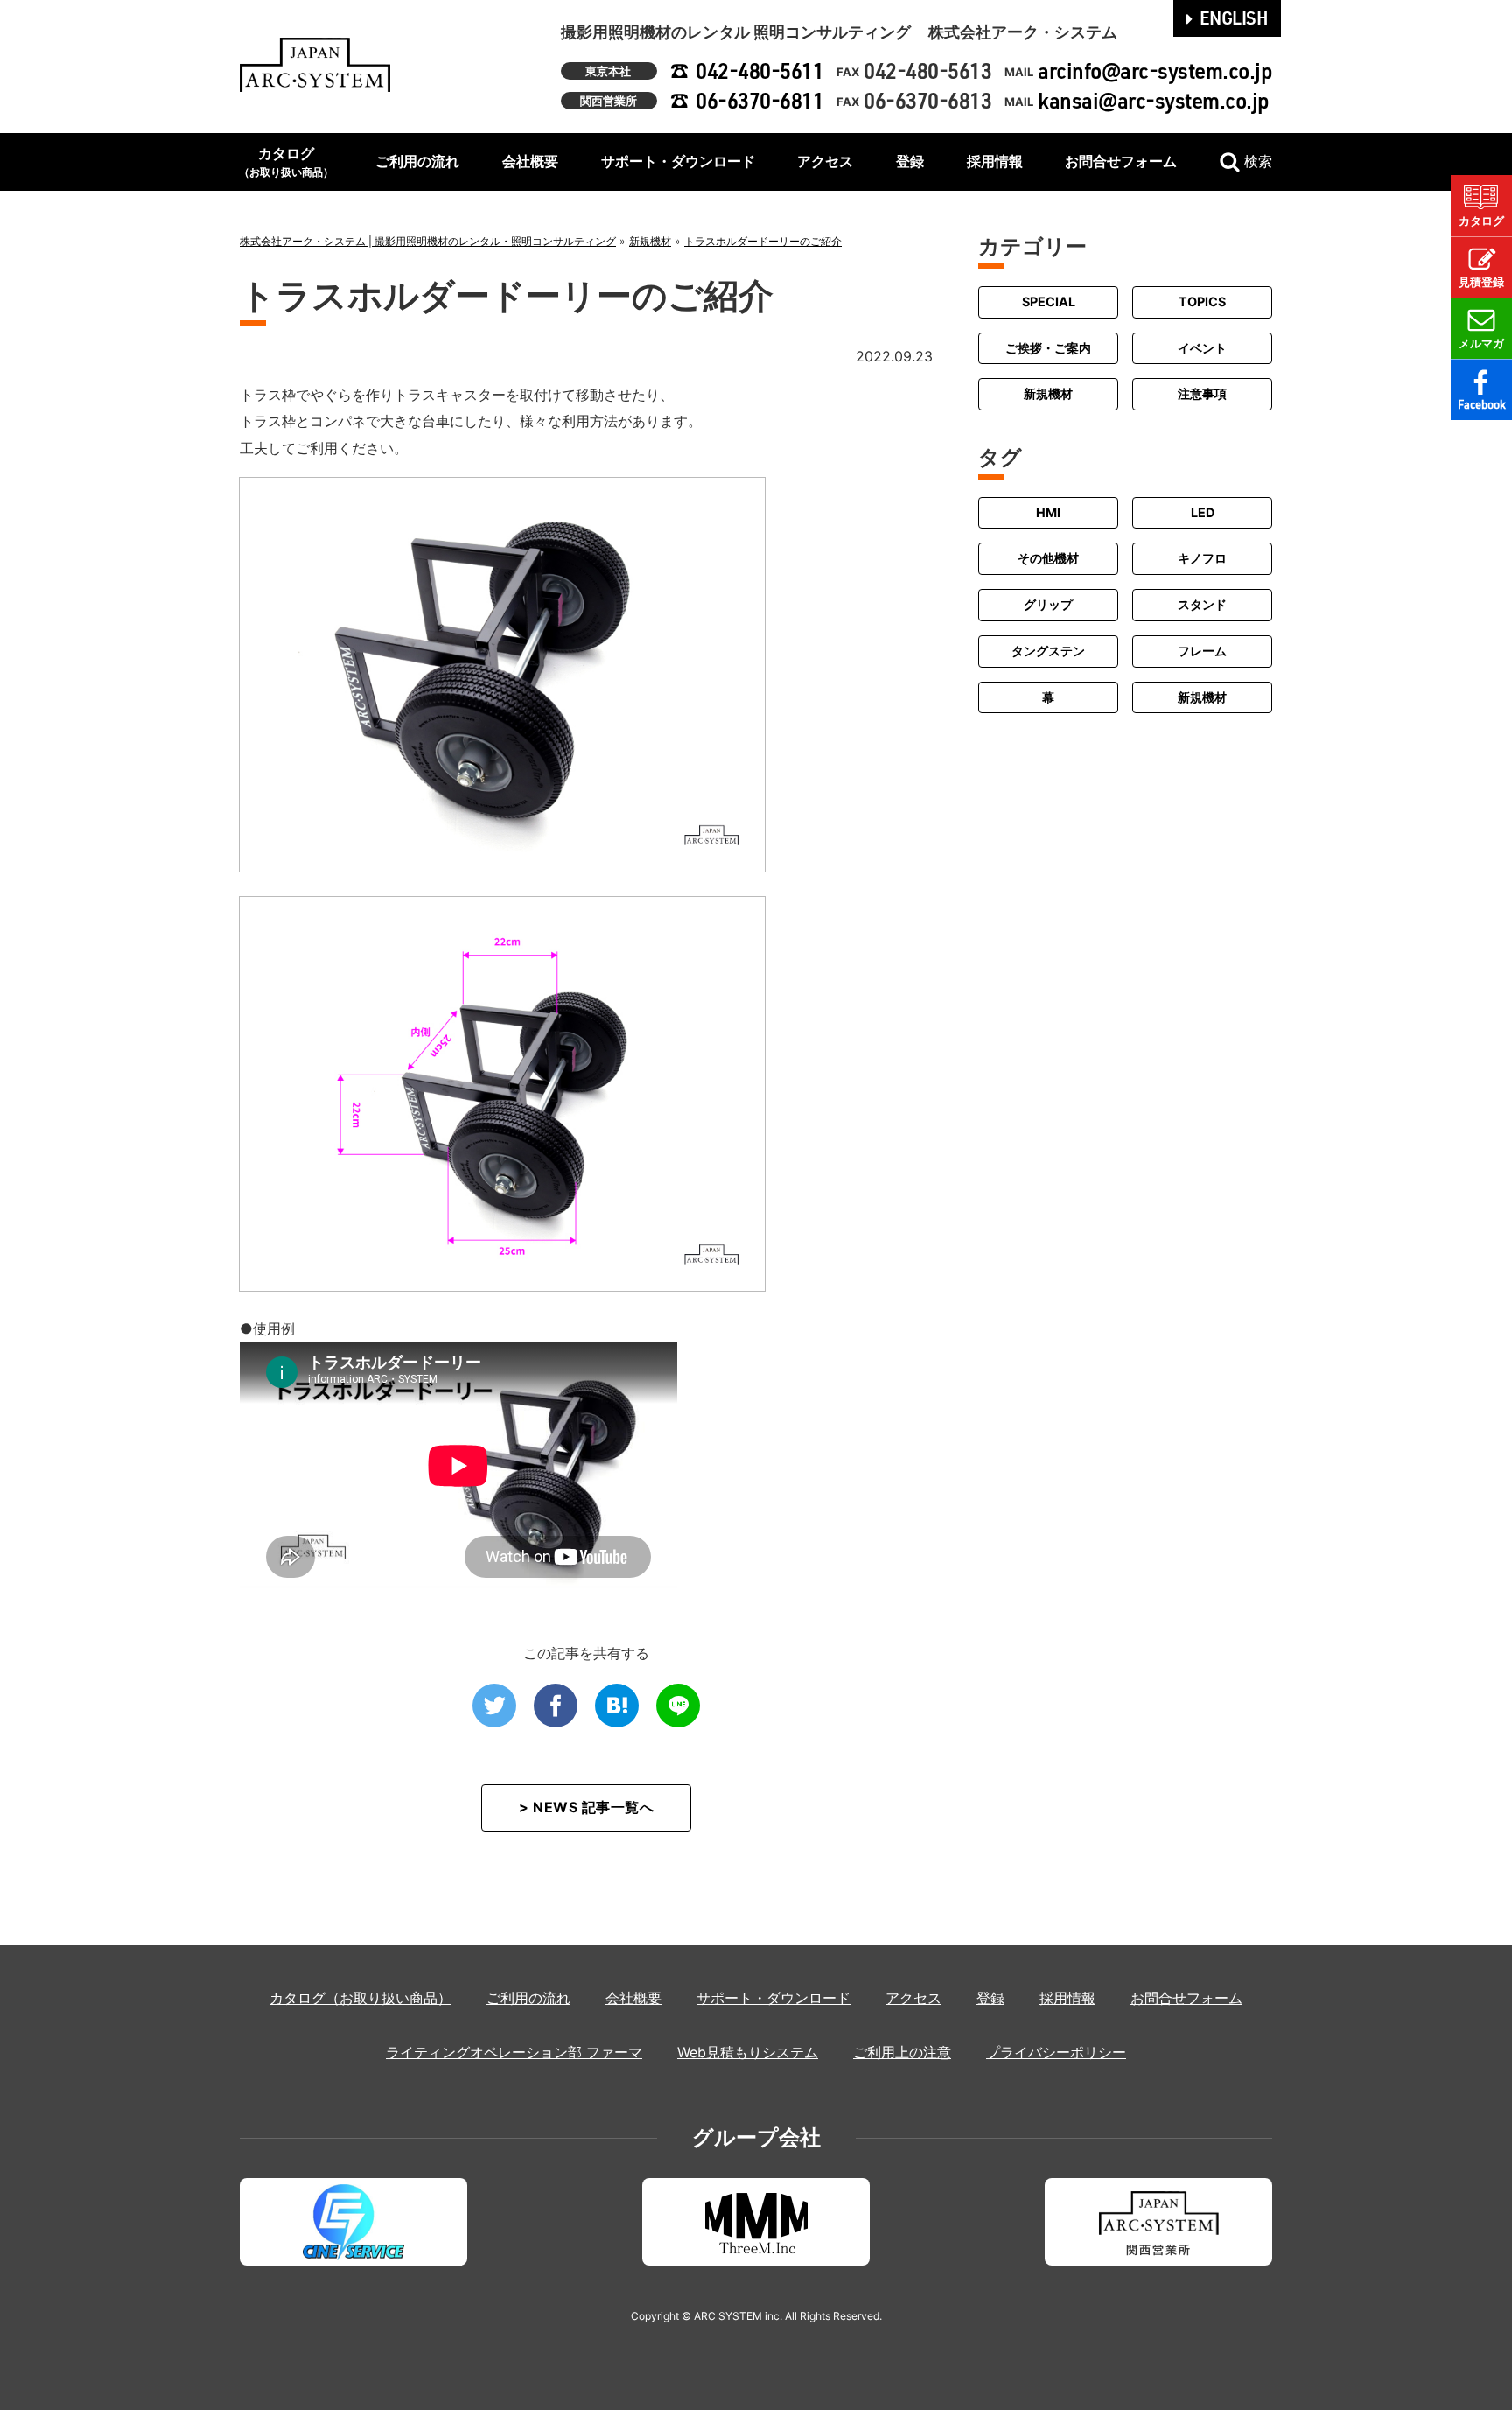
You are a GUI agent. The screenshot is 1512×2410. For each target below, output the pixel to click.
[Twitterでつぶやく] (494, 1706)
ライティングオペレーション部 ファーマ (514, 2052)
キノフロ (1202, 558)
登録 (910, 161)
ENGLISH (1234, 18)
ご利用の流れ (417, 161)
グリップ (1048, 604)
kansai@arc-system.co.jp (1154, 100)
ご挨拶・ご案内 (1048, 348)
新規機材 (1048, 393)
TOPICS (1202, 301)
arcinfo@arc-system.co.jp (1155, 70)
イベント (1202, 348)
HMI (1048, 512)
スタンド (1202, 604)
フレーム (1202, 651)
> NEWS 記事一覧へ (586, 1807)
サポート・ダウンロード (678, 161)
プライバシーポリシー (1056, 2052)
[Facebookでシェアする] (556, 1706)
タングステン (1048, 651)
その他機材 (1048, 558)
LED (1203, 512)
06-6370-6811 (759, 100)
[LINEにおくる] (678, 1706)
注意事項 (1202, 393)
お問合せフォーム (1121, 161)
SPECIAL (1049, 301)
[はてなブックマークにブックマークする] (617, 1706)
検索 (1258, 161)
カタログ (286, 161)
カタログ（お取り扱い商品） (360, 1998)
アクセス (825, 161)
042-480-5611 (759, 70)
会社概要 (530, 161)
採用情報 (995, 161)
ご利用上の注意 (902, 2052)
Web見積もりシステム (748, 2052)
